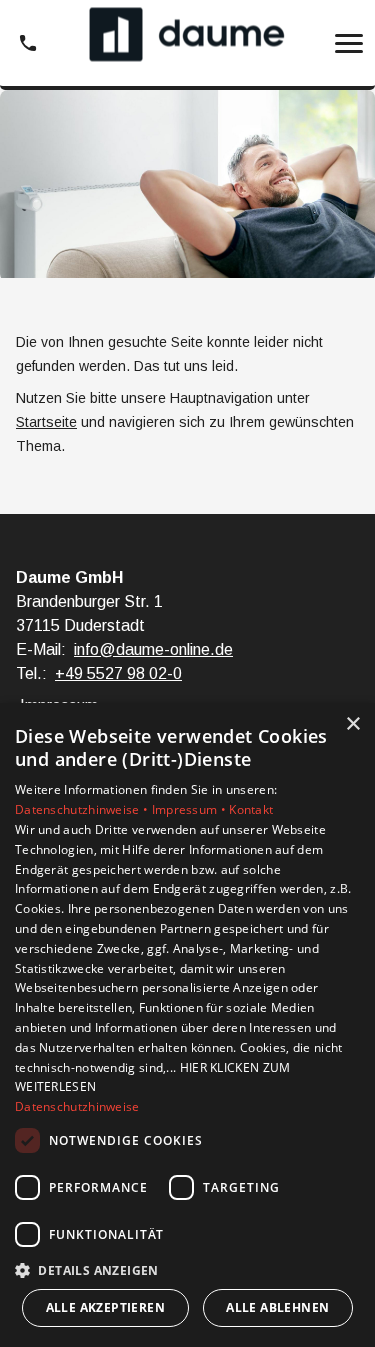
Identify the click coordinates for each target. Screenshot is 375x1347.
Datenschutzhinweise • (83, 809)
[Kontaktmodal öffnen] (28, 43)
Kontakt (251, 809)
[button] (349, 43)
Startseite (46, 422)
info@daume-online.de (153, 649)
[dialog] (187, 1025)
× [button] (352, 724)
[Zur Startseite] (188, 43)
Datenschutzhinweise (77, 1106)
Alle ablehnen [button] (277, 1307)
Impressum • (191, 809)
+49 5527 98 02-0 (118, 673)
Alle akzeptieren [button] (105, 1307)
